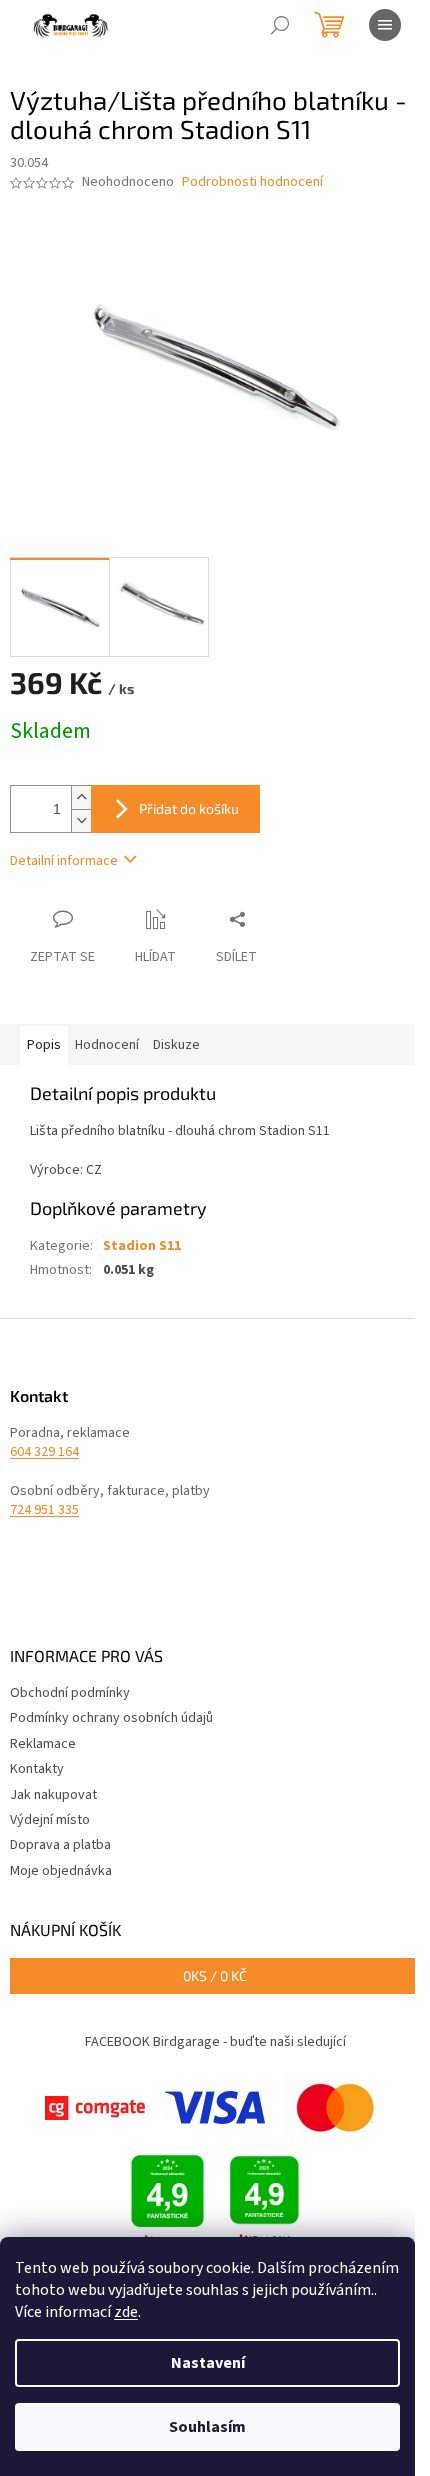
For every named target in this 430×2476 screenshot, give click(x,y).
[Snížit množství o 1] (81, 820)
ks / (215, 1975)
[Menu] (385, 25)
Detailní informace (64, 861)
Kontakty (37, 1769)
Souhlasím (207, 2427)
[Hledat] (280, 25)
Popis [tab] (44, 1045)
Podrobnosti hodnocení (252, 182)
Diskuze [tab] (176, 1045)
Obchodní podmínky (70, 1693)
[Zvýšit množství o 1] (81, 797)
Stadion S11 (142, 1246)
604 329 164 (44, 1452)
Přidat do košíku (189, 808)
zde (126, 2312)
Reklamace (43, 1744)
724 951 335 (44, 1510)
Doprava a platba (60, 1845)
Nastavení (208, 2363)
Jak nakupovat (53, 1795)
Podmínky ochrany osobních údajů (111, 1718)
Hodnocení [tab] (107, 1045)
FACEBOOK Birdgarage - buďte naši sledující (215, 2042)
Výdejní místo (50, 1820)
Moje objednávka (61, 1871)
